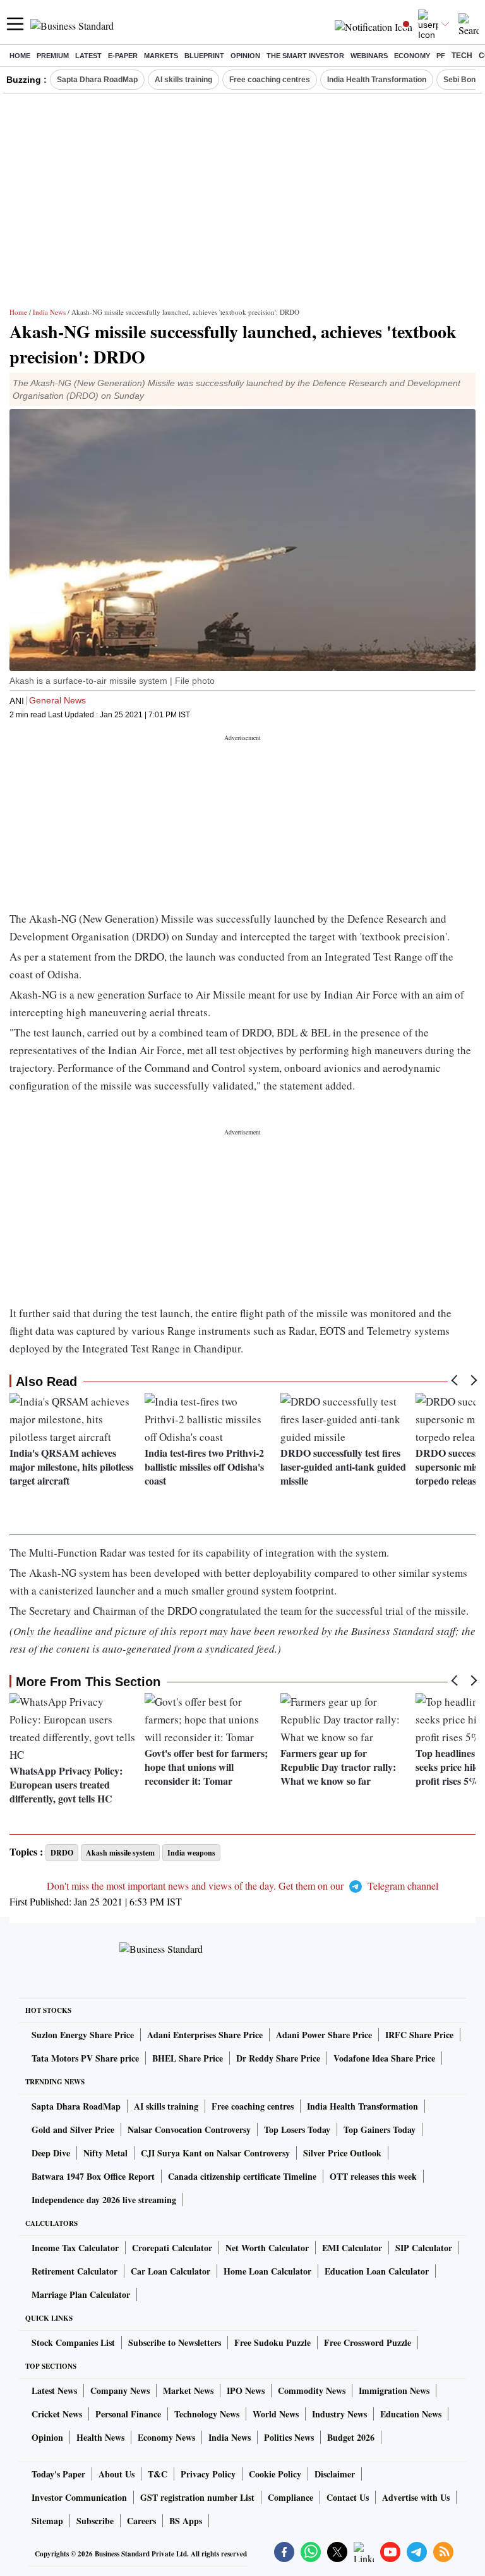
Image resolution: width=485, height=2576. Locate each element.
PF (441, 56)
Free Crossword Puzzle (368, 2342)
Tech (462, 56)
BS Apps (186, 2521)
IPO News (246, 2391)
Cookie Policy (275, 2474)
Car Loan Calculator (171, 2271)
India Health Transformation (377, 80)
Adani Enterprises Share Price (205, 2035)
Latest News (54, 2391)
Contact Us (348, 2497)
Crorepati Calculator (172, 2248)
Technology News (207, 2414)
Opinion (245, 56)
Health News (100, 2437)
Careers (141, 2521)
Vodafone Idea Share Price (384, 2058)
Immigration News (394, 2391)
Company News (120, 2391)
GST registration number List (197, 2497)
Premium (53, 56)
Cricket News (57, 2414)
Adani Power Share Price (324, 2035)
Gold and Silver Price (73, 2129)
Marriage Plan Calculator (81, 2294)
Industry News (339, 2414)
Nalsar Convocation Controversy (189, 2129)
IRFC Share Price (419, 2035)
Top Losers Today (297, 2129)
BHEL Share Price (188, 2058)
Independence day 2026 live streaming (104, 2200)
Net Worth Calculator (267, 2248)
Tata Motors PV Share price (85, 2058)
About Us (117, 2474)
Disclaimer (335, 2474)
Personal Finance (128, 2414)
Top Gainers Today (380, 2129)
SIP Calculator (424, 2248)
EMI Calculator (352, 2248)
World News (276, 2414)
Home (20, 56)
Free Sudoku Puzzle (272, 2342)
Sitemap (47, 2521)
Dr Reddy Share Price (278, 2058)
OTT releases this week (373, 2176)
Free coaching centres (270, 80)
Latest (88, 56)
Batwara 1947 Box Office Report (93, 2176)
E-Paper (123, 56)
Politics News (289, 2437)
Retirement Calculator (75, 2271)
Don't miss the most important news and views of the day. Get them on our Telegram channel (242, 1886)
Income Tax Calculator (75, 2248)
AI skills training (183, 80)
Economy (412, 56)
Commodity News (312, 2391)
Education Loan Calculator (377, 2271)
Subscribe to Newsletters (175, 2342)
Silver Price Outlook (342, 2153)
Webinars (369, 56)
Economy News (166, 2437)
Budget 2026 (351, 2437)
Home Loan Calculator (267, 2271)
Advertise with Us (416, 2497)
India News (49, 312)
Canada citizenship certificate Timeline (242, 2176)
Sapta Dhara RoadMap (97, 80)
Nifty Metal (105, 2153)
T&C (158, 2474)
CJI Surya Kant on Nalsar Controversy (215, 2153)
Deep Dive (51, 2153)
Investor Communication (79, 2497)
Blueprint (204, 56)
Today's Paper (58, 2474)
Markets (161, 56)
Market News (188, 2391)
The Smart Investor (305, 56)
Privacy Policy (208, 2474)
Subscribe (95, 2521)
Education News (411, 2414)
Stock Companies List (73, 2342)
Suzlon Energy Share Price (83, 2035)
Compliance (290, 2497)
